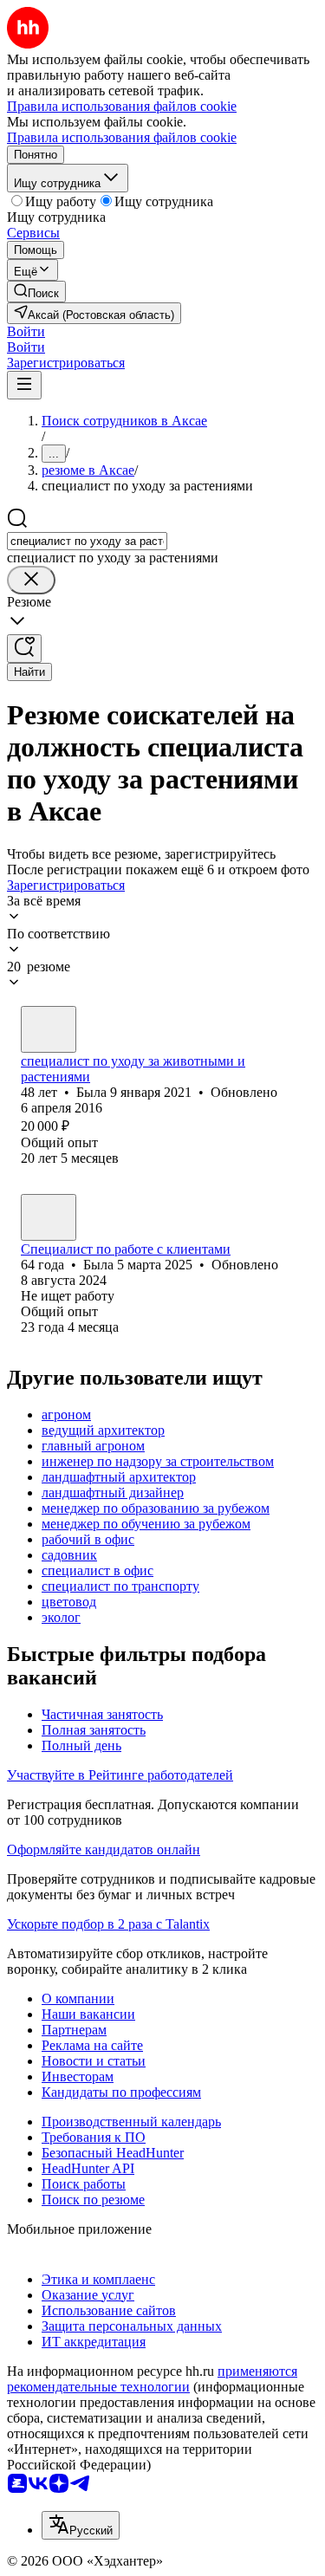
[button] (26, 331)
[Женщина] (49, 1029)
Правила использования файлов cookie (122, 137)
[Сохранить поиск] (24, 649)
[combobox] (87, 541)
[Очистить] (31, 580)
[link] (36, 292)
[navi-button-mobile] (24, 385)
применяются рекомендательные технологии (152, 2379)
